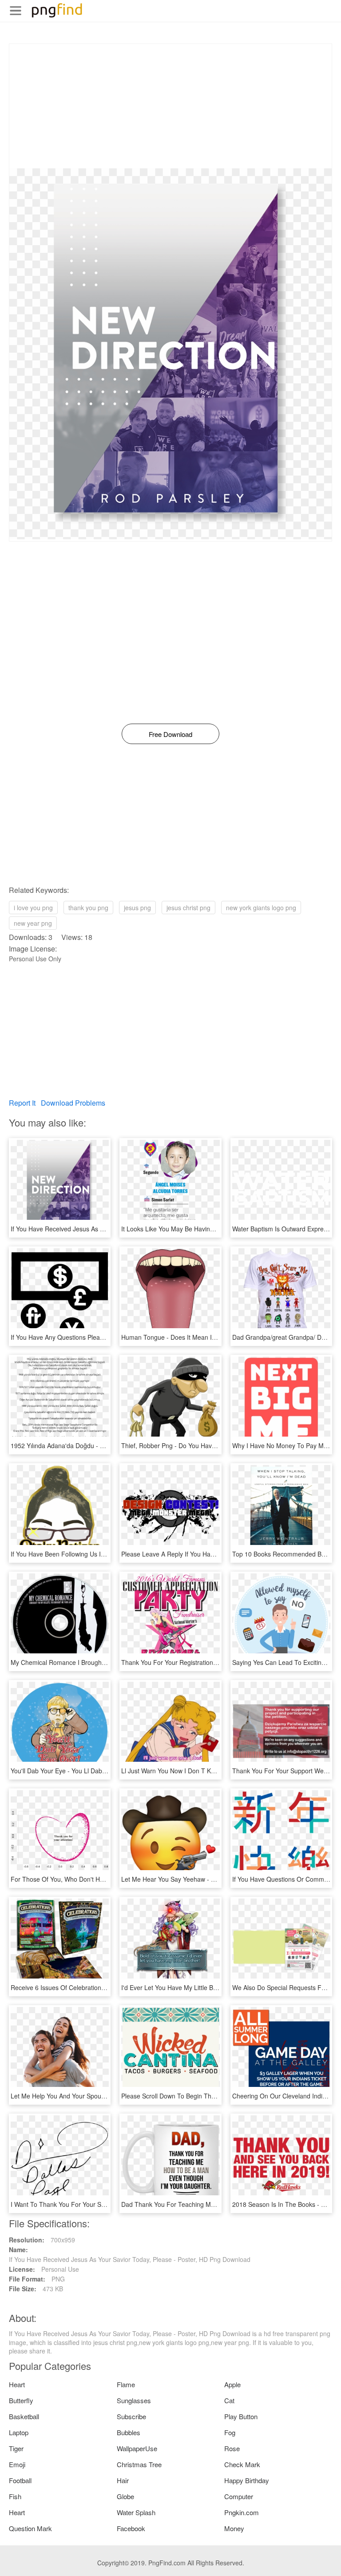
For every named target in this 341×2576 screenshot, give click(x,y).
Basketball (24, 2416)
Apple (232, 2384)
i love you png (33, 908)
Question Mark (30, 2528)
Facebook (131, 2528)
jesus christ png (188, 908)
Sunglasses (134, 2400)
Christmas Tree (139, 2464)
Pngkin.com (242, 2512)
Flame (126, 2384)
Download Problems (73, 1103)
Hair (123, 2480)
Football (20, 2480)
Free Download (170, 734)
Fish (15, 2496)
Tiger (16, 2448)
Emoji (17, 2464)
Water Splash (136, 2512)
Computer (239, 2496)
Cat (229, 2400)
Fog (230, 2432)
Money (234, 2528)
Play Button (241, 2416)
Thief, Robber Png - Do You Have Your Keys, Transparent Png (209, 1445)
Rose (232, 2448)
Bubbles (129, 2432)
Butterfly (21, 2400)
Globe (125, 2496)
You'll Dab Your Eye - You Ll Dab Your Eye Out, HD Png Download (103, 1771)
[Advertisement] (170, 106)
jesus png (137, 908)
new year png (33, 923)
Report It (22, 1103)
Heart (17, 2384)
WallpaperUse (137, 2448)
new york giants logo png (261, 908)
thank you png (88, 908)
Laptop (19, 2432)
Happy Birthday (247, 2480)
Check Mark (242, 2464)
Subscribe (131, 2416)
